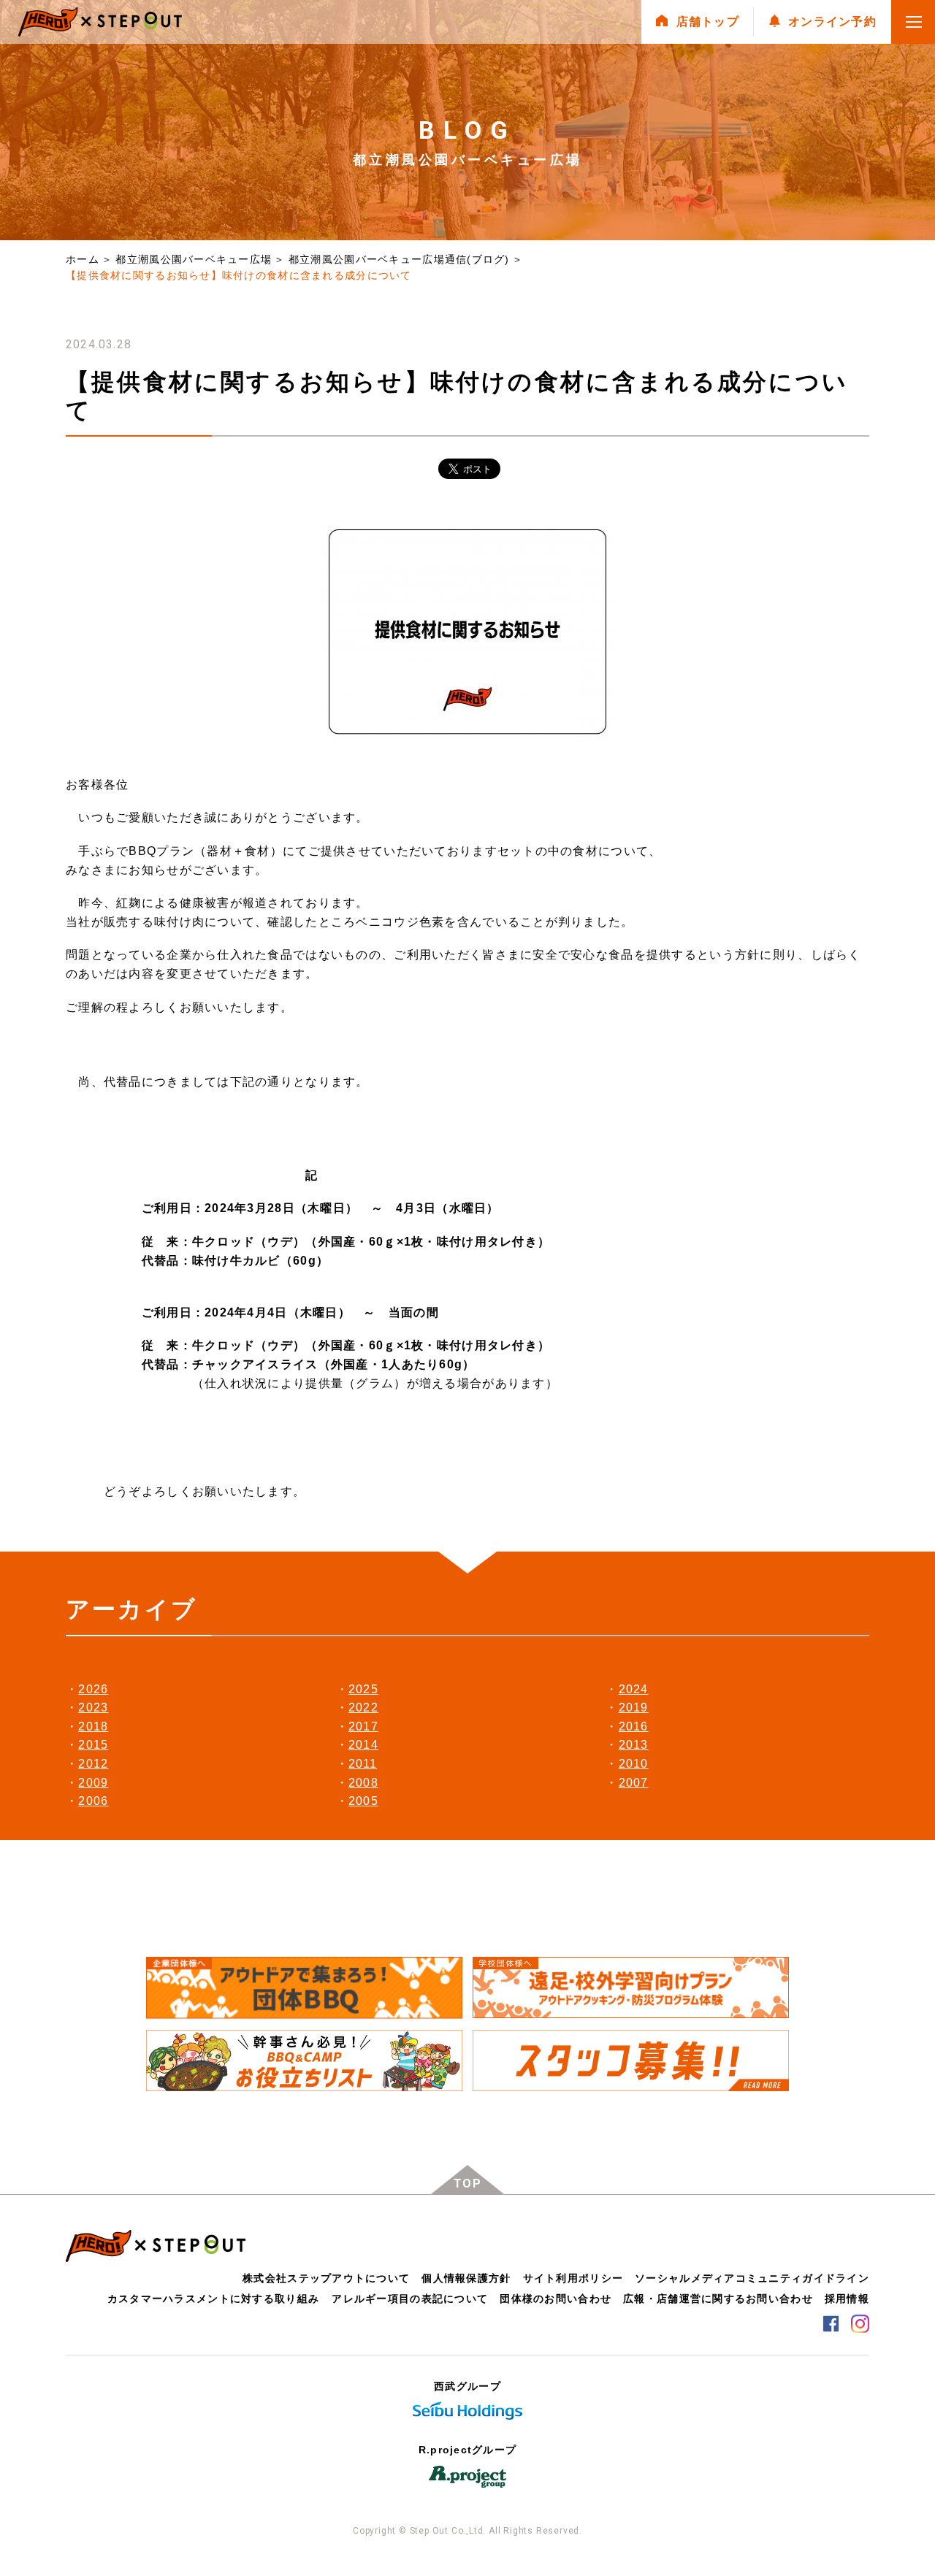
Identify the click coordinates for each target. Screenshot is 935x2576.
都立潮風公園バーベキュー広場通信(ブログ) (399, 259)
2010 (634, 1764)
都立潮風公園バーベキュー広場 (194, 259)
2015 (93, 1745)
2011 (363, 1764)
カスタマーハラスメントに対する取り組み (213, 2299)
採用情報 (847, 2299)
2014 (363, 1745)
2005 (363, 1801)
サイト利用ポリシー (573, 2278)
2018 (93, 1726)
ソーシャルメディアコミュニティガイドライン (752, 2278)
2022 (363, 1707)
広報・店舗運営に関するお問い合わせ (718, 2299)
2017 (363, 1726)
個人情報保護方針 (466, 2278)
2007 (634, 1783)
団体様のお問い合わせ (556, 2299)
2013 (634, 1745)
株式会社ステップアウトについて (326, 2278)
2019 (634, 1707)
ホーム (83, 259)
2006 (93, 1801)
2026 (93, 1689)
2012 (93, 1764)
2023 (93, 1707)
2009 (93, 1783)
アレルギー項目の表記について (410, 2299)
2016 (634, 1726)
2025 (363, 1689)
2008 (363, 1783)
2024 (634, 1689)
